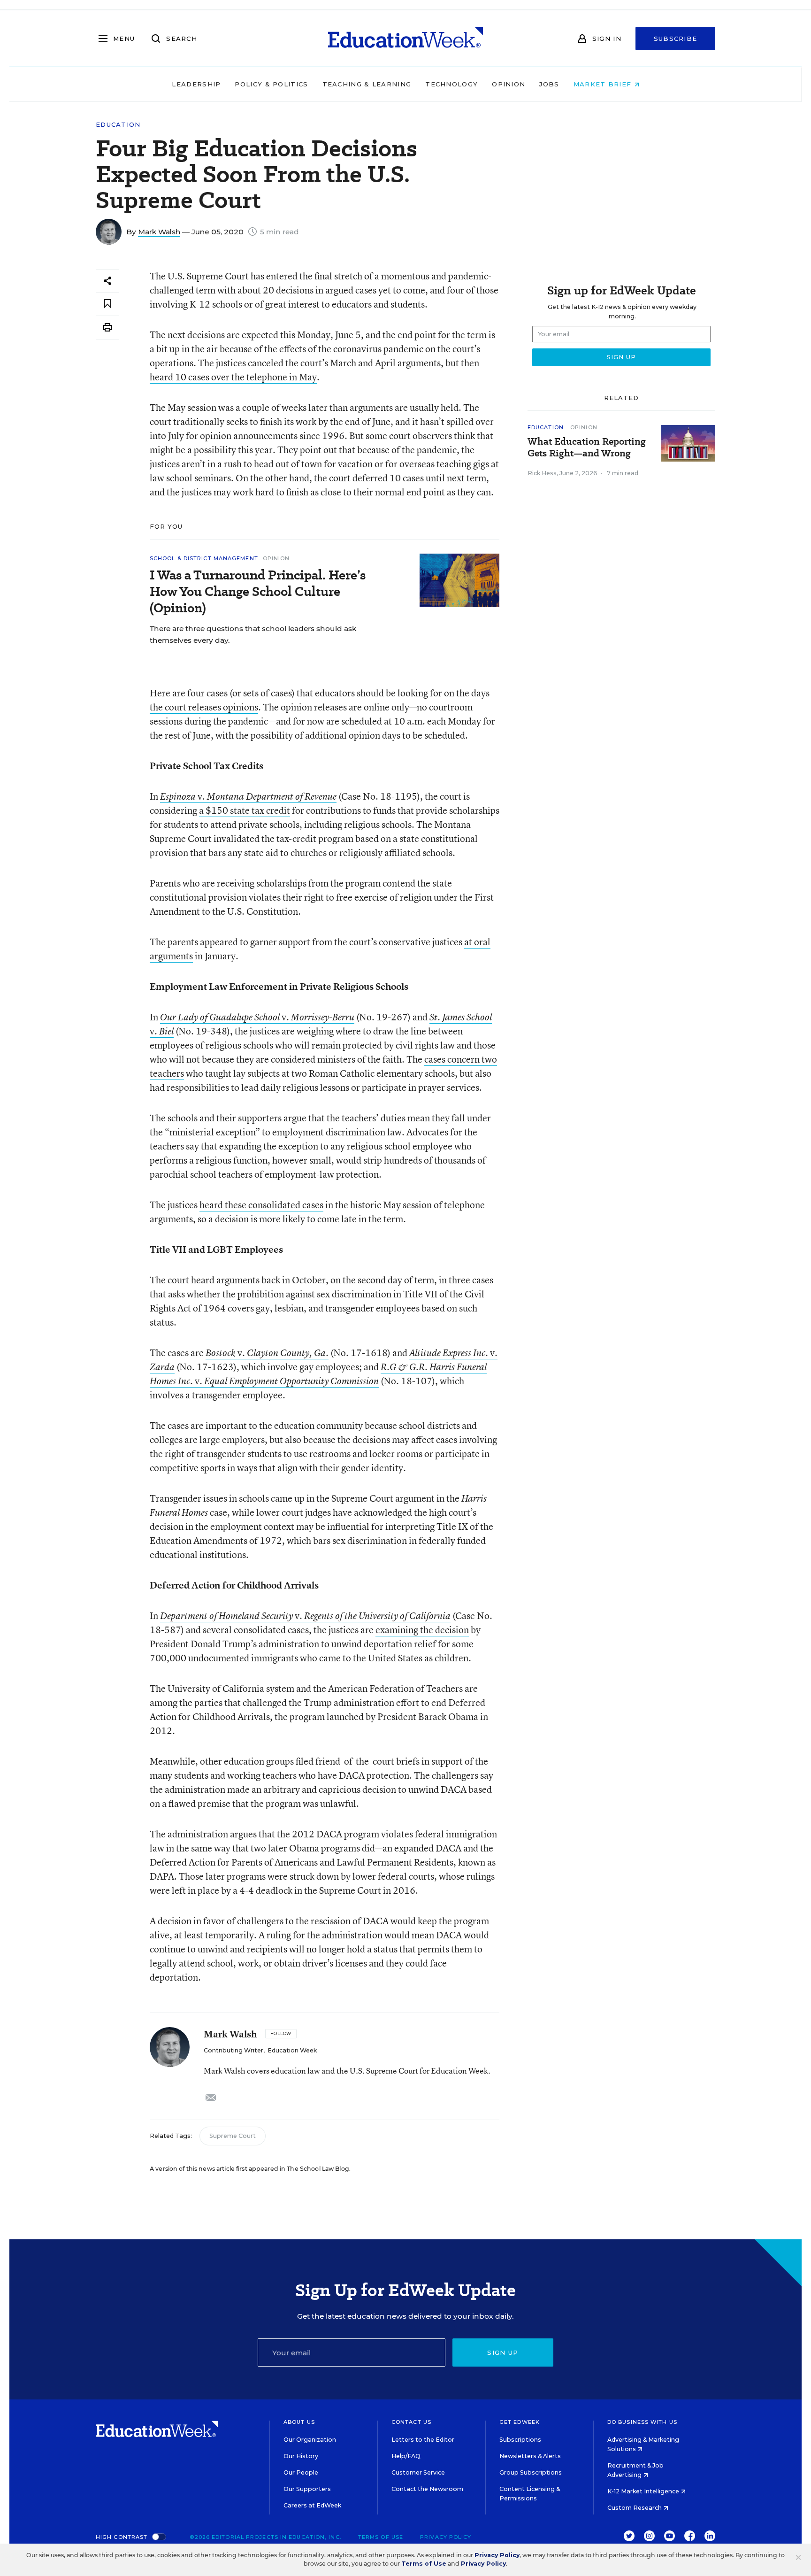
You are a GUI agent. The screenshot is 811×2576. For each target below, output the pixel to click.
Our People (301, 2472)
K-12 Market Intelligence (644, 2491)
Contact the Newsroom (427, 2489)
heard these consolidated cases (261, 1205)
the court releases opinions (204, 707)
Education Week (292, 2050)
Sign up (503, 2352)
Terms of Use (381, 2537)
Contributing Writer (233, 2050)
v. (248, 796)
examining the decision (422, 1630)
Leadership (196, 84)
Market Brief (604, 84)
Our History (301, 2456)
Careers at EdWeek (312, 2505)
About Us (299, 2422)
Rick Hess (542, 473)
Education (118, 125)
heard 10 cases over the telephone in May (233, 377)
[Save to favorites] (107, 304)
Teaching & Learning (367, 84)
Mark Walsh (159, 232)
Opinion (509, 84)
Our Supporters (307, 2489)
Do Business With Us (642, 2422)
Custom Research (635, 2508)
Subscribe (676, 39)
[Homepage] (405, 39)
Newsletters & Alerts (530, 2456)
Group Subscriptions (531, 2472)
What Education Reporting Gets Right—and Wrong (587, 447)
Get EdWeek (520, 2422)
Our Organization (310, 2440)
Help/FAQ (406, 2456)
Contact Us (411, 2422)
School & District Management (204, 558)
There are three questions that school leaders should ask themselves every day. (253, 634)
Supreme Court (233, 2136)
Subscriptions (520, 2440)
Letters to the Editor (423, 2440)
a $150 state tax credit (245, 810)
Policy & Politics (271, 84)
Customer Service (418, 2472)
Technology (451, 84)
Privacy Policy (446, 2537)
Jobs (549, 84)
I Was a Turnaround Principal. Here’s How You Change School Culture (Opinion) (258, 591)
